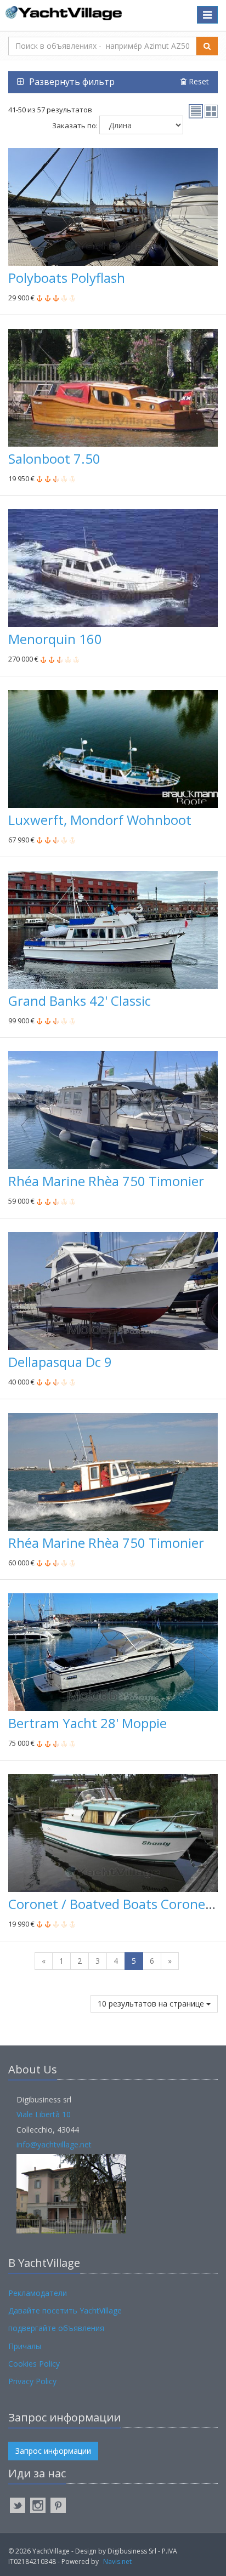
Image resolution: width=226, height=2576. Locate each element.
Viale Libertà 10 (44, 2114)
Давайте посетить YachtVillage (65, 2310)
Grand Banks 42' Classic (80, 1001)
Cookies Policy (34, 2364)
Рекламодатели (38, 2293)
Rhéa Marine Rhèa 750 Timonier (106, 1181)
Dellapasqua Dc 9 (60, 1362)
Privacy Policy (32, 2381)
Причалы (25, 2346)
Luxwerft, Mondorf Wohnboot (100, 820)
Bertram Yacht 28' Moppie (87, 1723)
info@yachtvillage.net (54, 2144)
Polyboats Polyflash (67, 278)
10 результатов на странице (152, 2004)
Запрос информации (53, 2451)
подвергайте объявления (56, 2328)
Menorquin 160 (55, 639)
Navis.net (117, 2561)
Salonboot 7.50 (54, 458)
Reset (198, 81)
